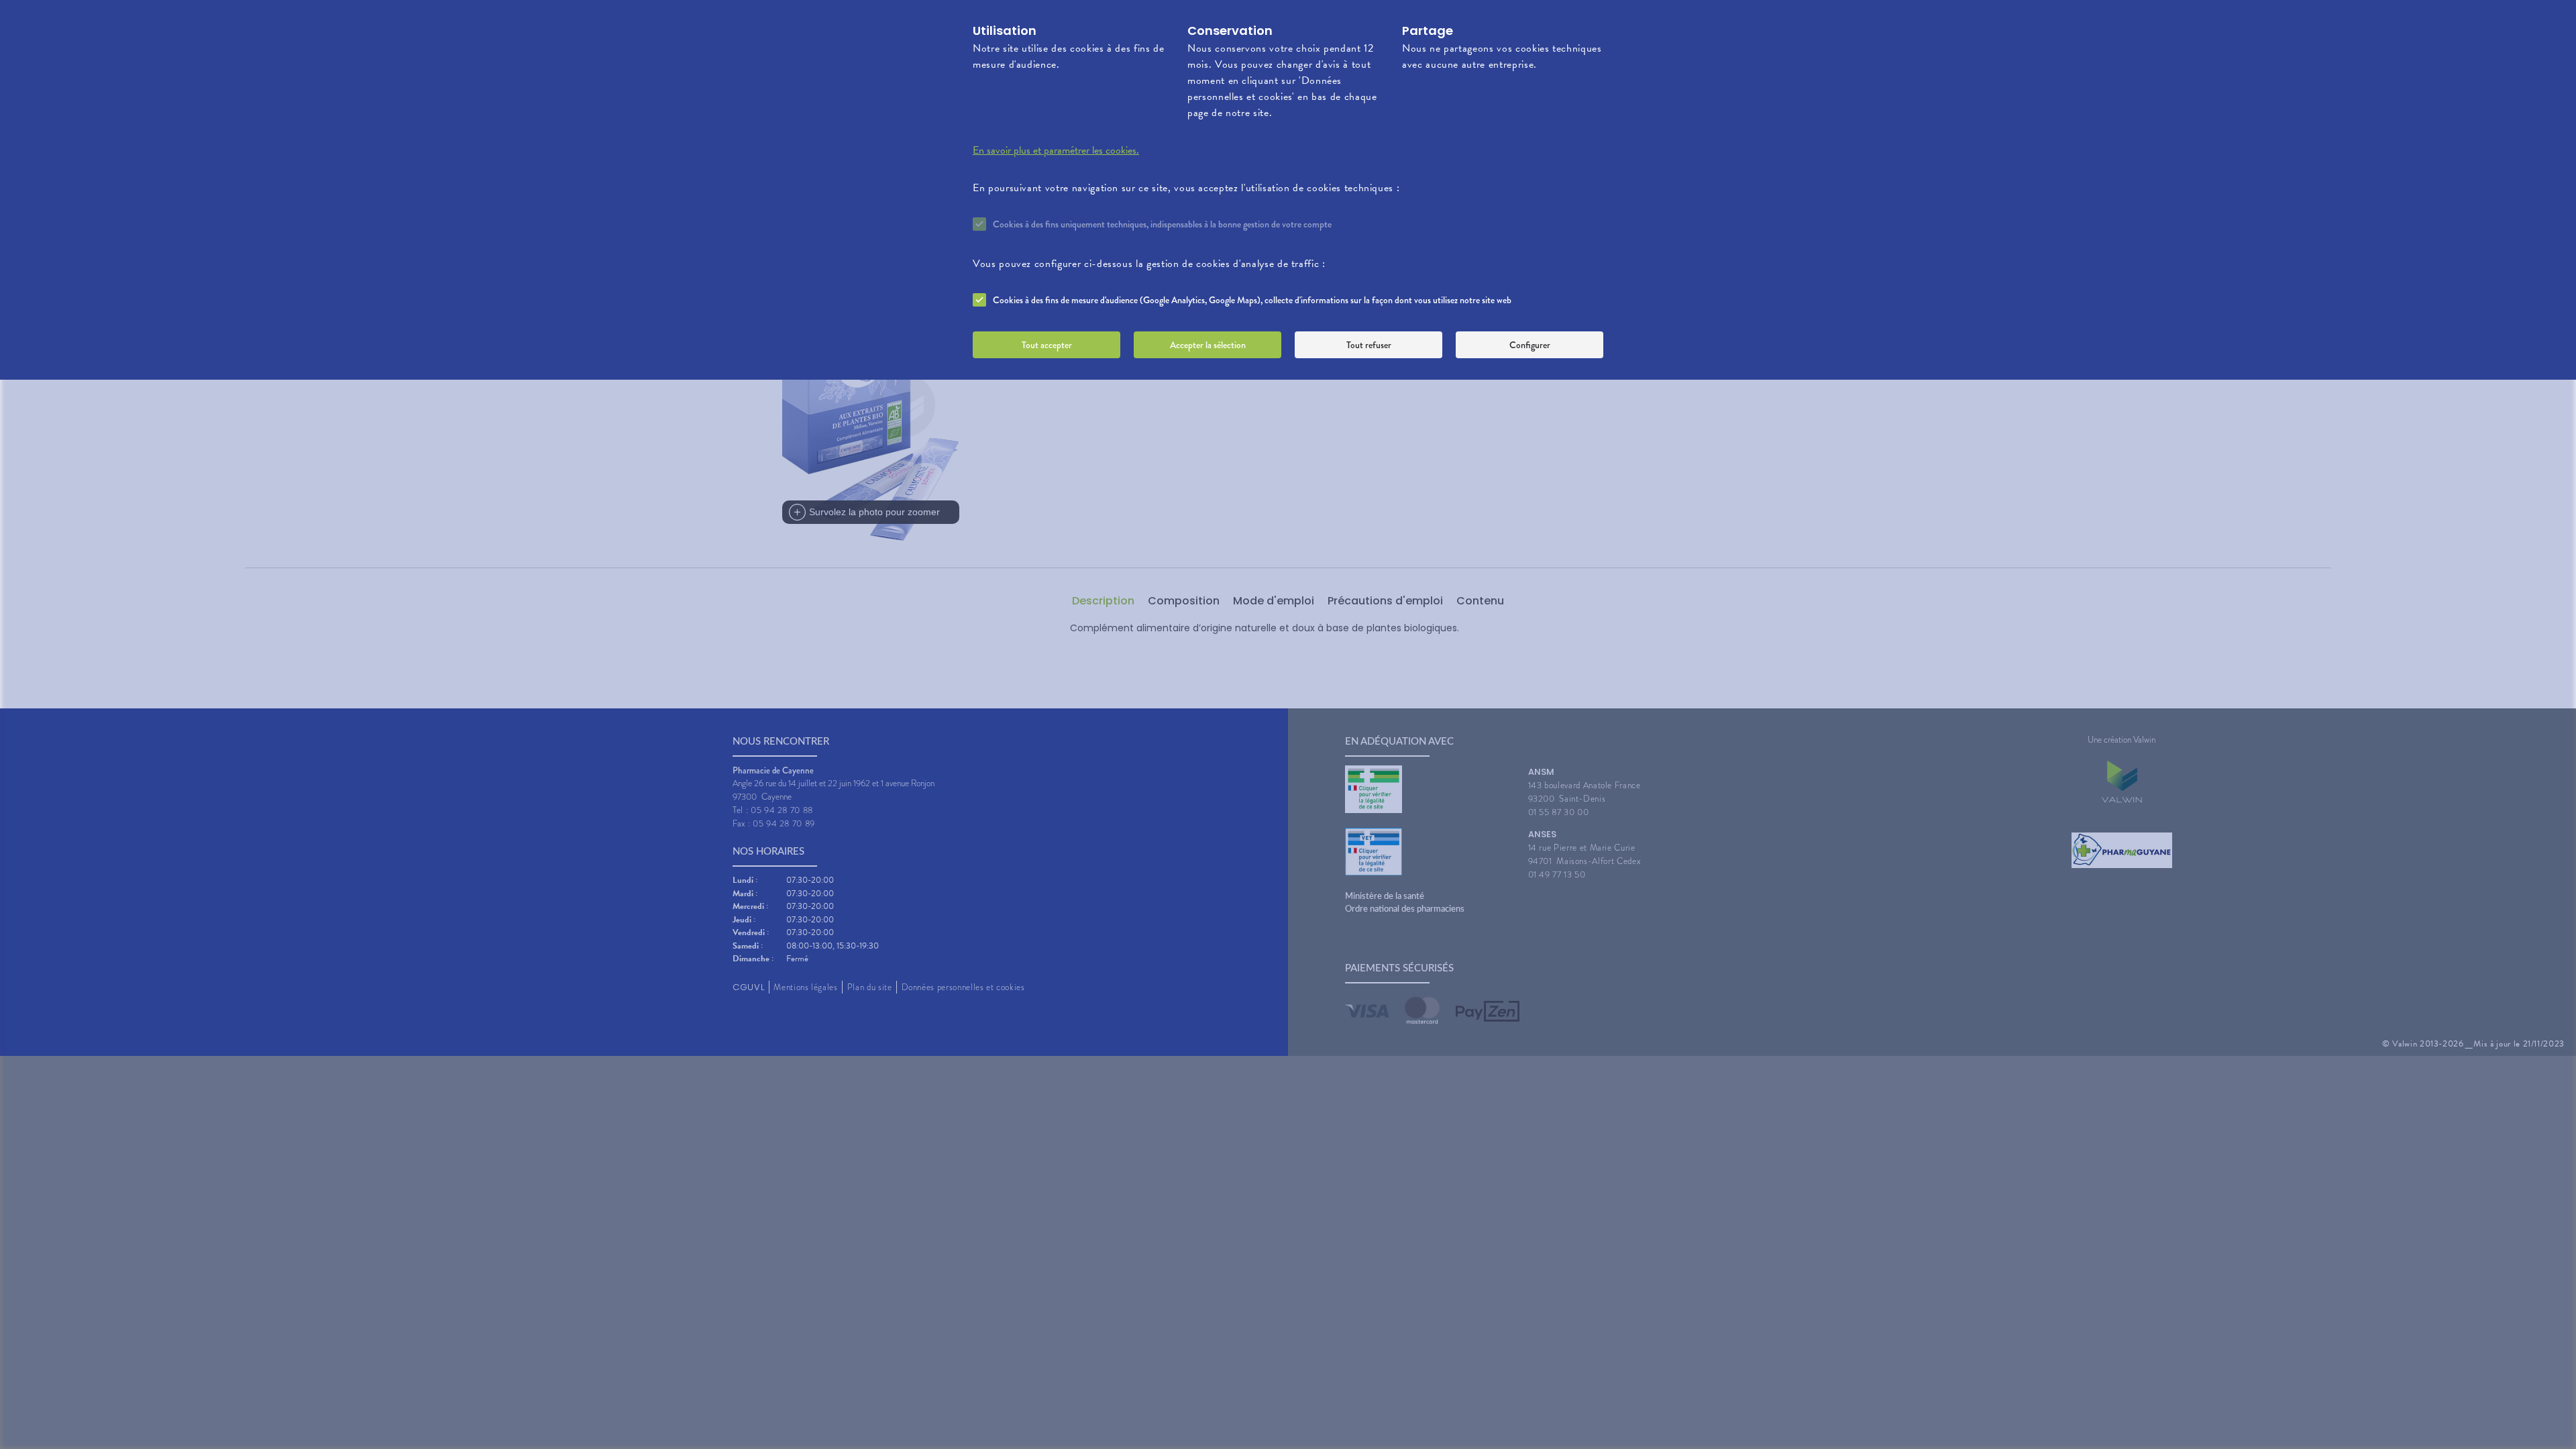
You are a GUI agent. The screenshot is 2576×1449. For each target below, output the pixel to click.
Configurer (1530, 345)
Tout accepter (1047, 345)
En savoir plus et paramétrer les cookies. (1056, 150)
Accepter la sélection (1208, 345)
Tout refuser (1369, 345)
